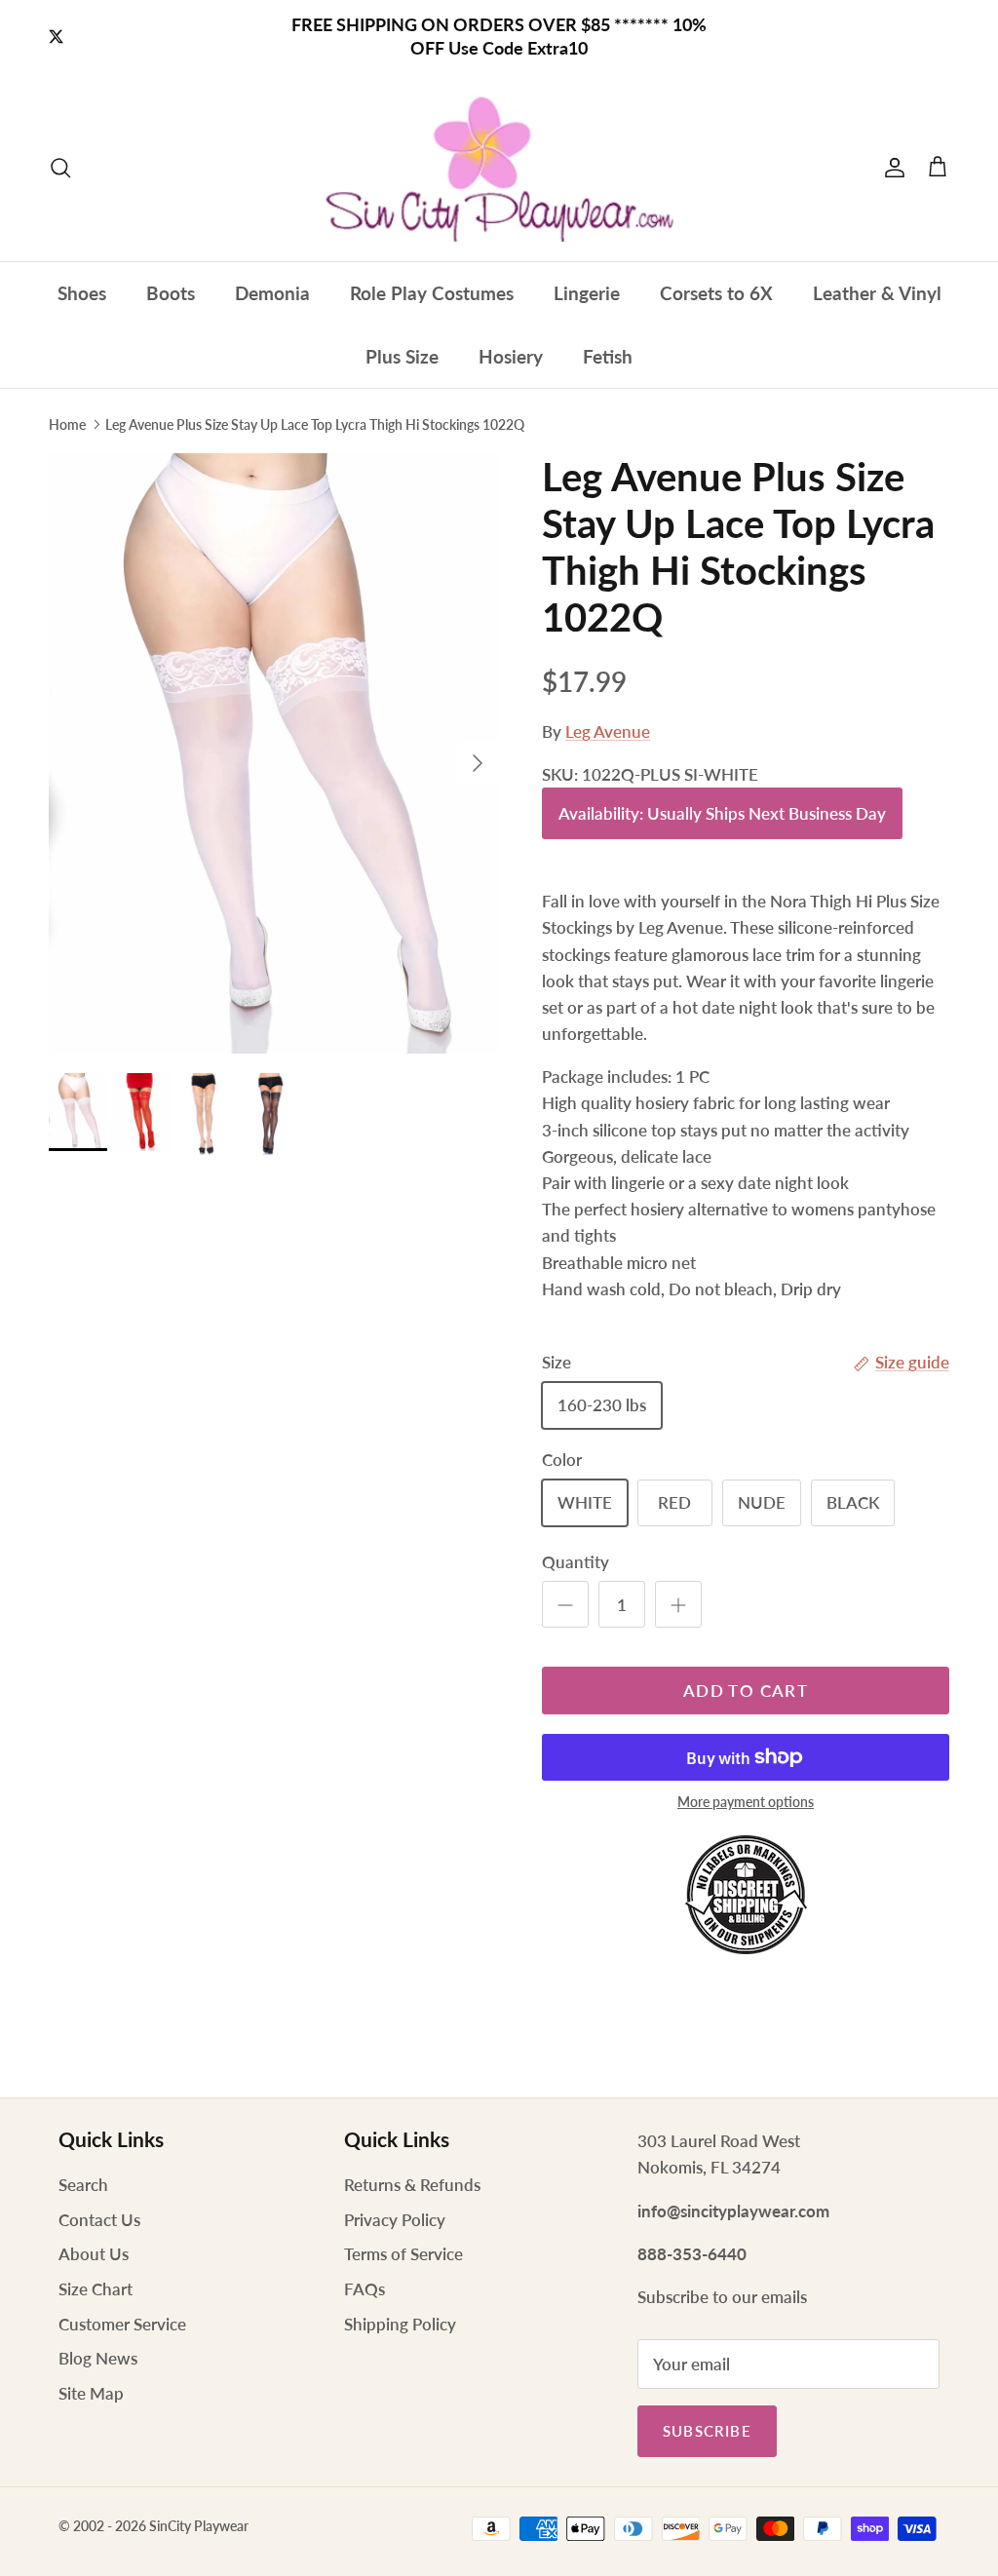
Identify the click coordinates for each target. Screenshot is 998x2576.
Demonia (272, 293)
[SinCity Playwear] (499, 168)
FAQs (365, 2289)
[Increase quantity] (678, 1604)
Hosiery (511, 356)
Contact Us (99, 2220)
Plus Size (402, 356)
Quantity (576, 1562)
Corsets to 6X (716, 293)
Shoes (82, 293)
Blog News (98, 2358)
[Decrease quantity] (565, 1604)
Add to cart (746, 1691)
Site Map (91, 2393)
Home (67, 424)
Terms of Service (403, 2254)
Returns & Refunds (412, 2185)
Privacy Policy (395, 2220)
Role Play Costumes (432, 293)
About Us (94, 2254)
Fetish (608, 356)
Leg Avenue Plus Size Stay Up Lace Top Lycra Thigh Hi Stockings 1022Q (315, 424)
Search (83, 2185)
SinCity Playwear (199, 2526)
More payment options (746, 1802)
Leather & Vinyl (877, 293)
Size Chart (96, 2289)
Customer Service (122, 2324)
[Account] (891, 168)
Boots (171, 293)
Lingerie (587, 293)
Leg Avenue (608, 731)
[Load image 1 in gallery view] (274, 753)
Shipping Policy (400, 2324)
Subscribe (707, 2431)
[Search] (60, 168)
